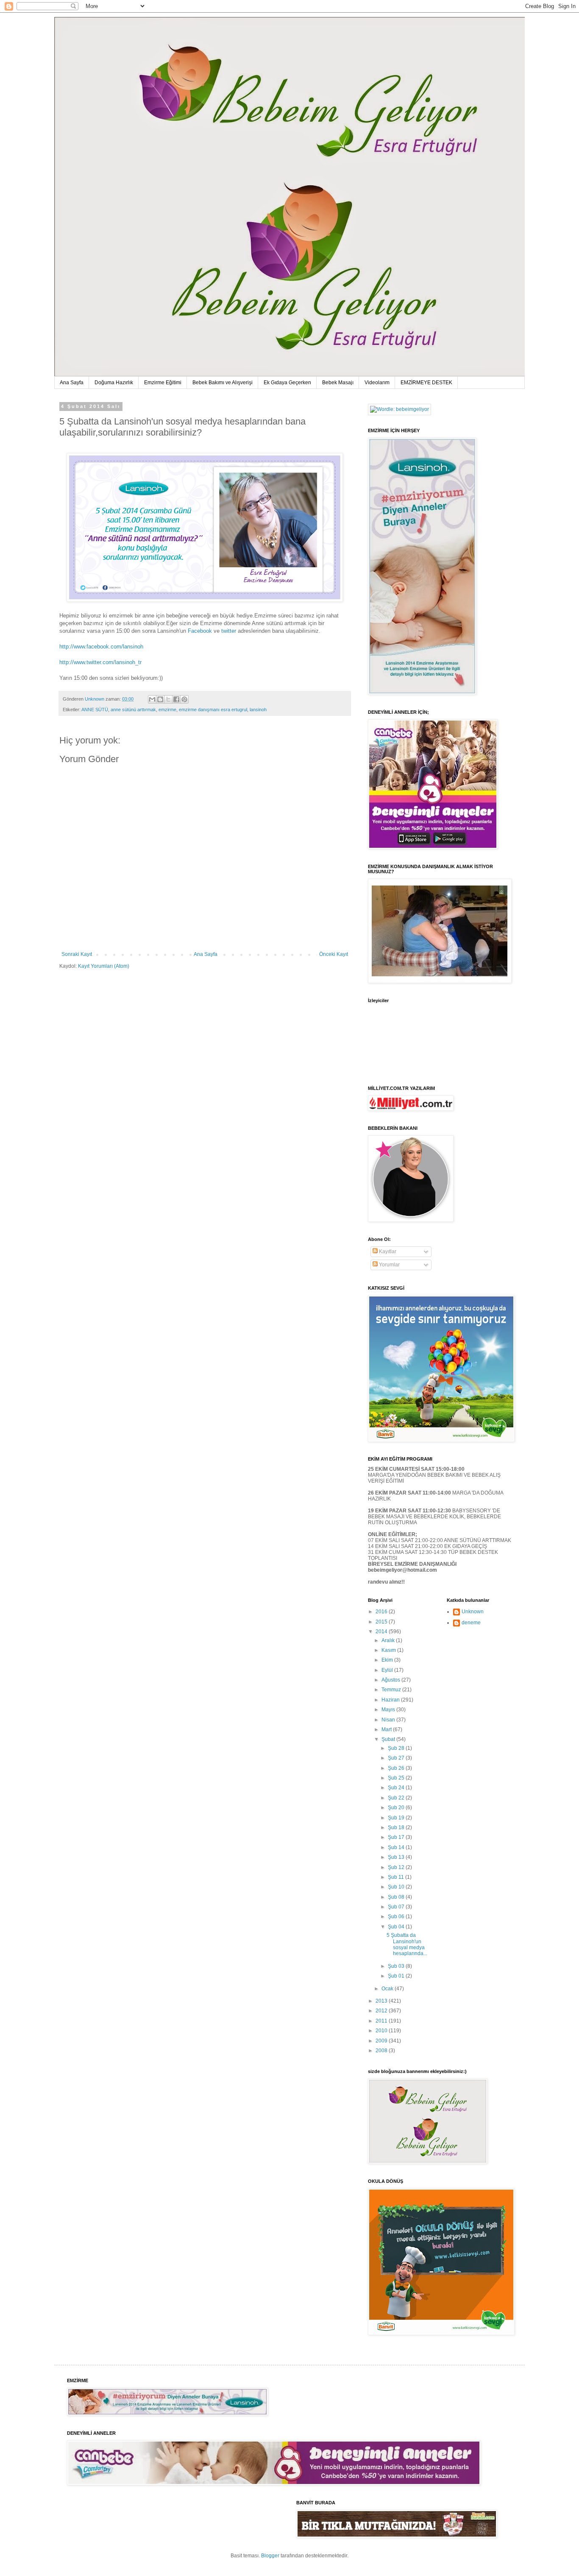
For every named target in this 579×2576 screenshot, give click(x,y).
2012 (382, 2011)
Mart (387, 1729)
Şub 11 (397, 1877)
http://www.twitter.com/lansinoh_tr (100, 662)
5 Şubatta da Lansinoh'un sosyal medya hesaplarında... (407, 1944)
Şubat (389, 1739)
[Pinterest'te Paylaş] (184, 699)
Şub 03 (397, 1966)
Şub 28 (397, 1748)
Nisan (389, 1720)
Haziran (391, 1700)
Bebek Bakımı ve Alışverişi (223, 383)
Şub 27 (397, 1758)
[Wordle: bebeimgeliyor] (399, 409)
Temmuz (392, 1690)
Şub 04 (397, 1927)
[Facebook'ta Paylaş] (176, 699)
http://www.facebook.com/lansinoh (101, 647)
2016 (382, 1612)
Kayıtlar (387, 1252)
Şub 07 (397, 1907)
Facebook (200, 631)
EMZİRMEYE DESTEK (426, 383)
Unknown (473, 1612)
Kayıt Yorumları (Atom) (104, 966)
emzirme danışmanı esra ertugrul (213, 710)
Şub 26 (397, 1768)
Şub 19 (397, 1818)
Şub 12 (397, 1867)
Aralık (389, 1640)
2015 (382, 1622)
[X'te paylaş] (168, 699)
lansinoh (258, 710)
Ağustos (391, 1680)
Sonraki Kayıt (77, 954)
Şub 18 (397, 1827)
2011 (382, 2021)
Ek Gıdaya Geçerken (287, 383)
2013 (382, 2001)
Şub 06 (397, 1917)
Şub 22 (397, 1798)
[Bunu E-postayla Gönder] (152, 699)
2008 (382, 2051)
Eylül (388, 1670)
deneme (471, 1623)
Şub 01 (397, 1976)
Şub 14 (397, 1847)
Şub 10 (397, 1887)
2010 (382, 2031)
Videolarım (377, 383)
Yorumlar (389, 1265)
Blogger (270, 2556)
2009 (382, 2041)
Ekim (388, 1660)
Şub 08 (397, 1897)
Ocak (388, 1989)
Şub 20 (397, 1808)
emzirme (167, 710)
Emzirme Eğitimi (163, 383)
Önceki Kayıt (334, 954)
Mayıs (389, 1710)
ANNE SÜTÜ (95, 710)
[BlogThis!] (160, 699)
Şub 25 (397, 1778)
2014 (382, 1632)
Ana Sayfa (72, 383)
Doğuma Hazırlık (114, 383)
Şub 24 (397, 1788)
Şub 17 (397, 1837)
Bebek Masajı (338, 383)
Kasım (389, 1650)
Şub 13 (397, 1857)
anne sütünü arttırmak (133, 710)
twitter (228, 631)
